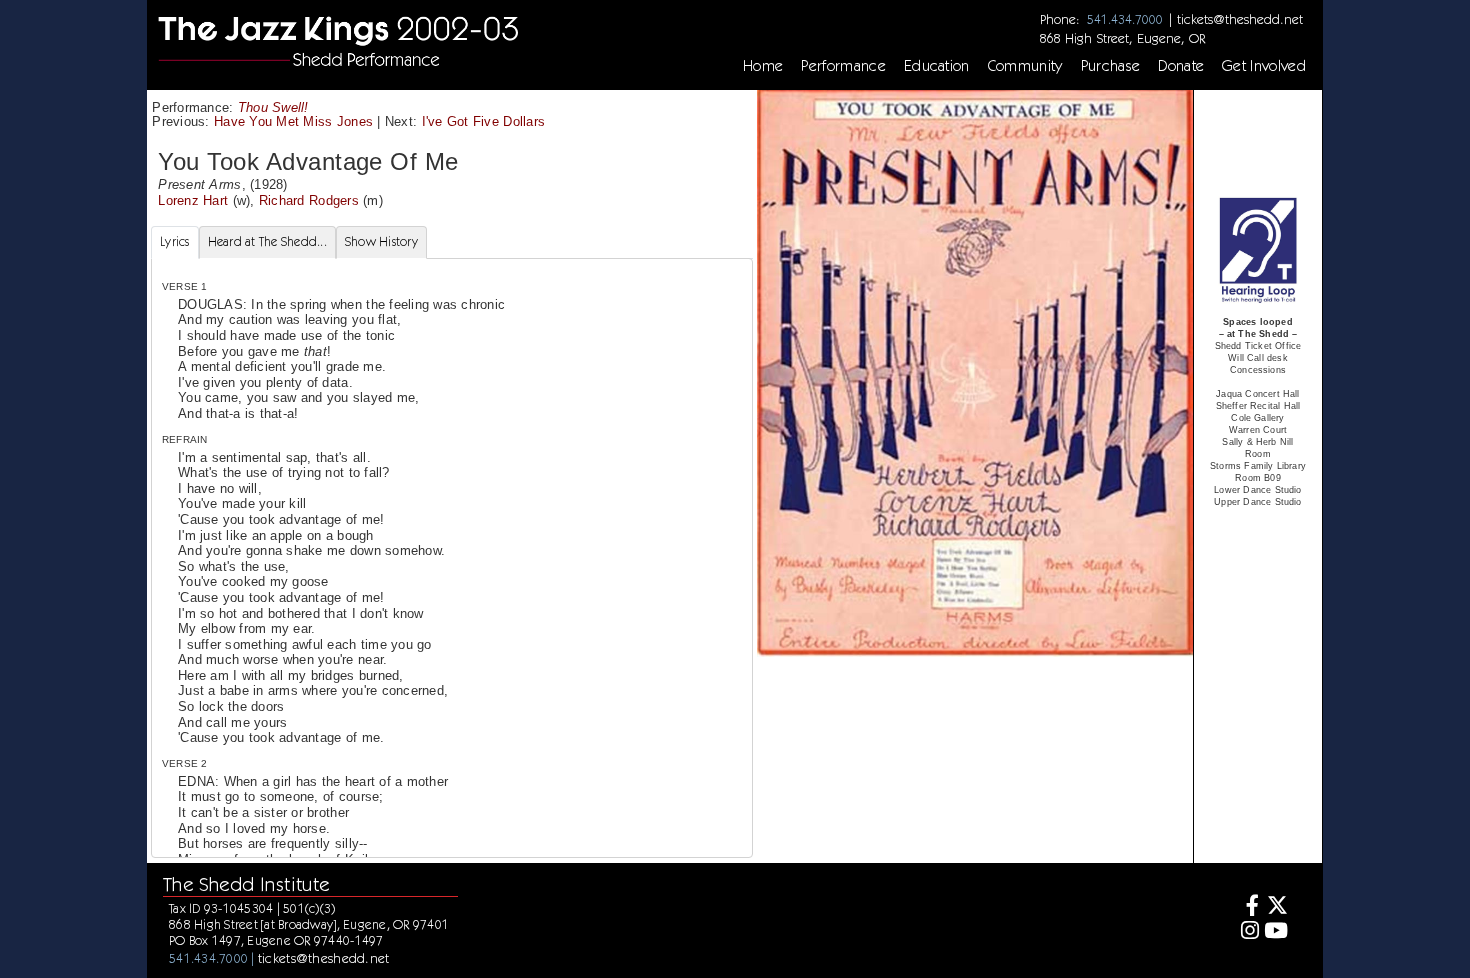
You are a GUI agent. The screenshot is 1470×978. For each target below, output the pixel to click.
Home (763, 66)
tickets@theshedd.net (1240, 19)
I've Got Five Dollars (484, 121)
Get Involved (1264, 66)
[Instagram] (1247, 932)
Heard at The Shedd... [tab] (267, 241)
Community (1025, 66)
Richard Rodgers (309, 200)
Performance (843, 66)
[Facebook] (1247, 907)
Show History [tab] (381, 241)
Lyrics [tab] (175, 241)
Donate (1181, 66)
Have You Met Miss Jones (293, 121)
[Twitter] (1276, 907)
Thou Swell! (273, 107)
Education (937, 66)
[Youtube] (1276, 932)
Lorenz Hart (193, 200)
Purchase (1111, 66)
